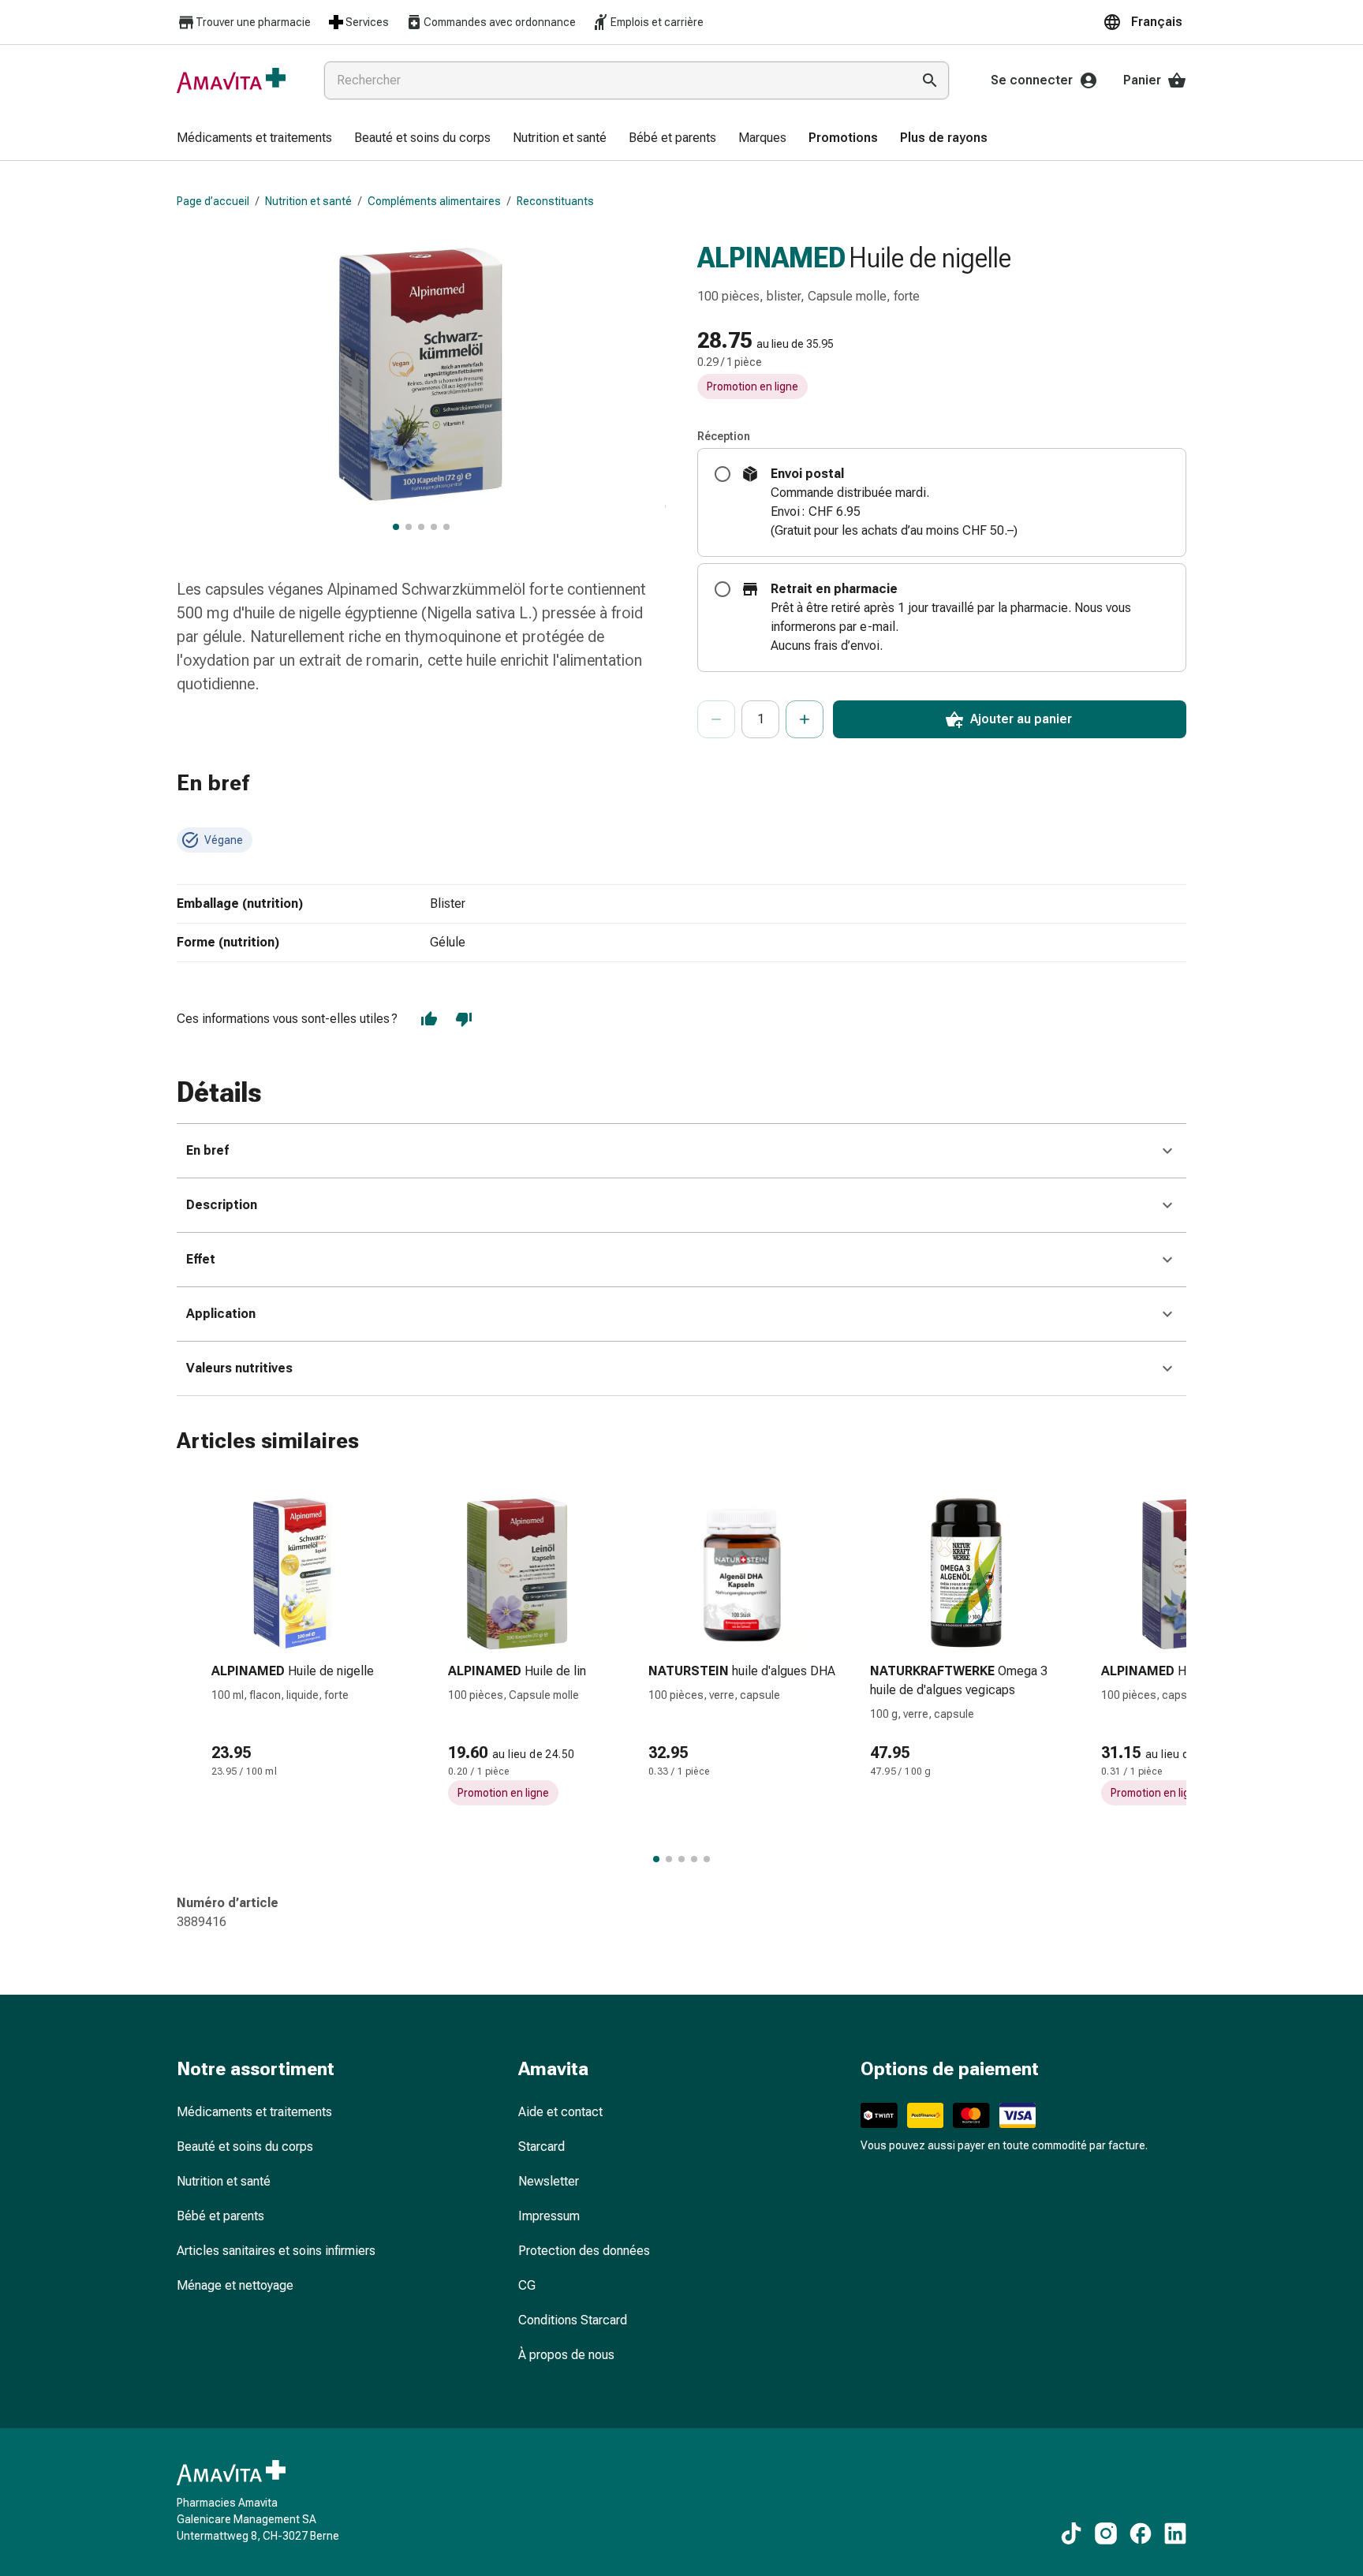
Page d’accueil (213, 201)
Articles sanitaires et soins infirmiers (276, 2251)
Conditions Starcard (573, 2320)
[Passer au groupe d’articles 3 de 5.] (681, 1859)
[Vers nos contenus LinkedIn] (1175, 2533)
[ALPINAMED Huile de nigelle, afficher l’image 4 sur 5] (434, 527)
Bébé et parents (220, 2216)
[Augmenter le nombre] (805, 719)
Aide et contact (560, 2112)
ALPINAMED (771, 258)
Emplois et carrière (657, 22)
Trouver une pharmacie (253, 22)
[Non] (464, 1019)
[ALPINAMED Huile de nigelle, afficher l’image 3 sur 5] (421, 527)
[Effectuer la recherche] (930, 80)
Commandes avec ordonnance (500, 22)
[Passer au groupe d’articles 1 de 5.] (656, 1859)
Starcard (541, 2147)
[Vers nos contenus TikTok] (1071, 2533)
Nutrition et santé (308, 201)
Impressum (549, 2216)
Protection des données (584, 2251)
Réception (724, 436)
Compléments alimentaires (434, 201)
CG (527, 2285)
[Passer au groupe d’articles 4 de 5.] (694, 1859)
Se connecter (1032, 80)
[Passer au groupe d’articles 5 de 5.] (707, 1859)
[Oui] (429, 1019)
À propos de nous (566, 2355)
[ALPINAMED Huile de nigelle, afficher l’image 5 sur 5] (446, 527)
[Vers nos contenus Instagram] (1106, 2533)
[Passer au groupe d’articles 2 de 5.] (669, 1859)
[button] (1145, 22)
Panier (1142, 80)
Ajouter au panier (1021, 719)
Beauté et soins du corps (245, 2147)
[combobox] (614, 80)
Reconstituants (555, 201)
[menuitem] (254, 139)
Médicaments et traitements (254, 2112)
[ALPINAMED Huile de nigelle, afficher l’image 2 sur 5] (409, 527)
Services (367, 22)
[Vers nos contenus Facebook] (1141, 2533)
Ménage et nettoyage (235, 2285)
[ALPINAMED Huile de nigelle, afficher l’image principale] (396, 527)
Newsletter (549, 2181)
